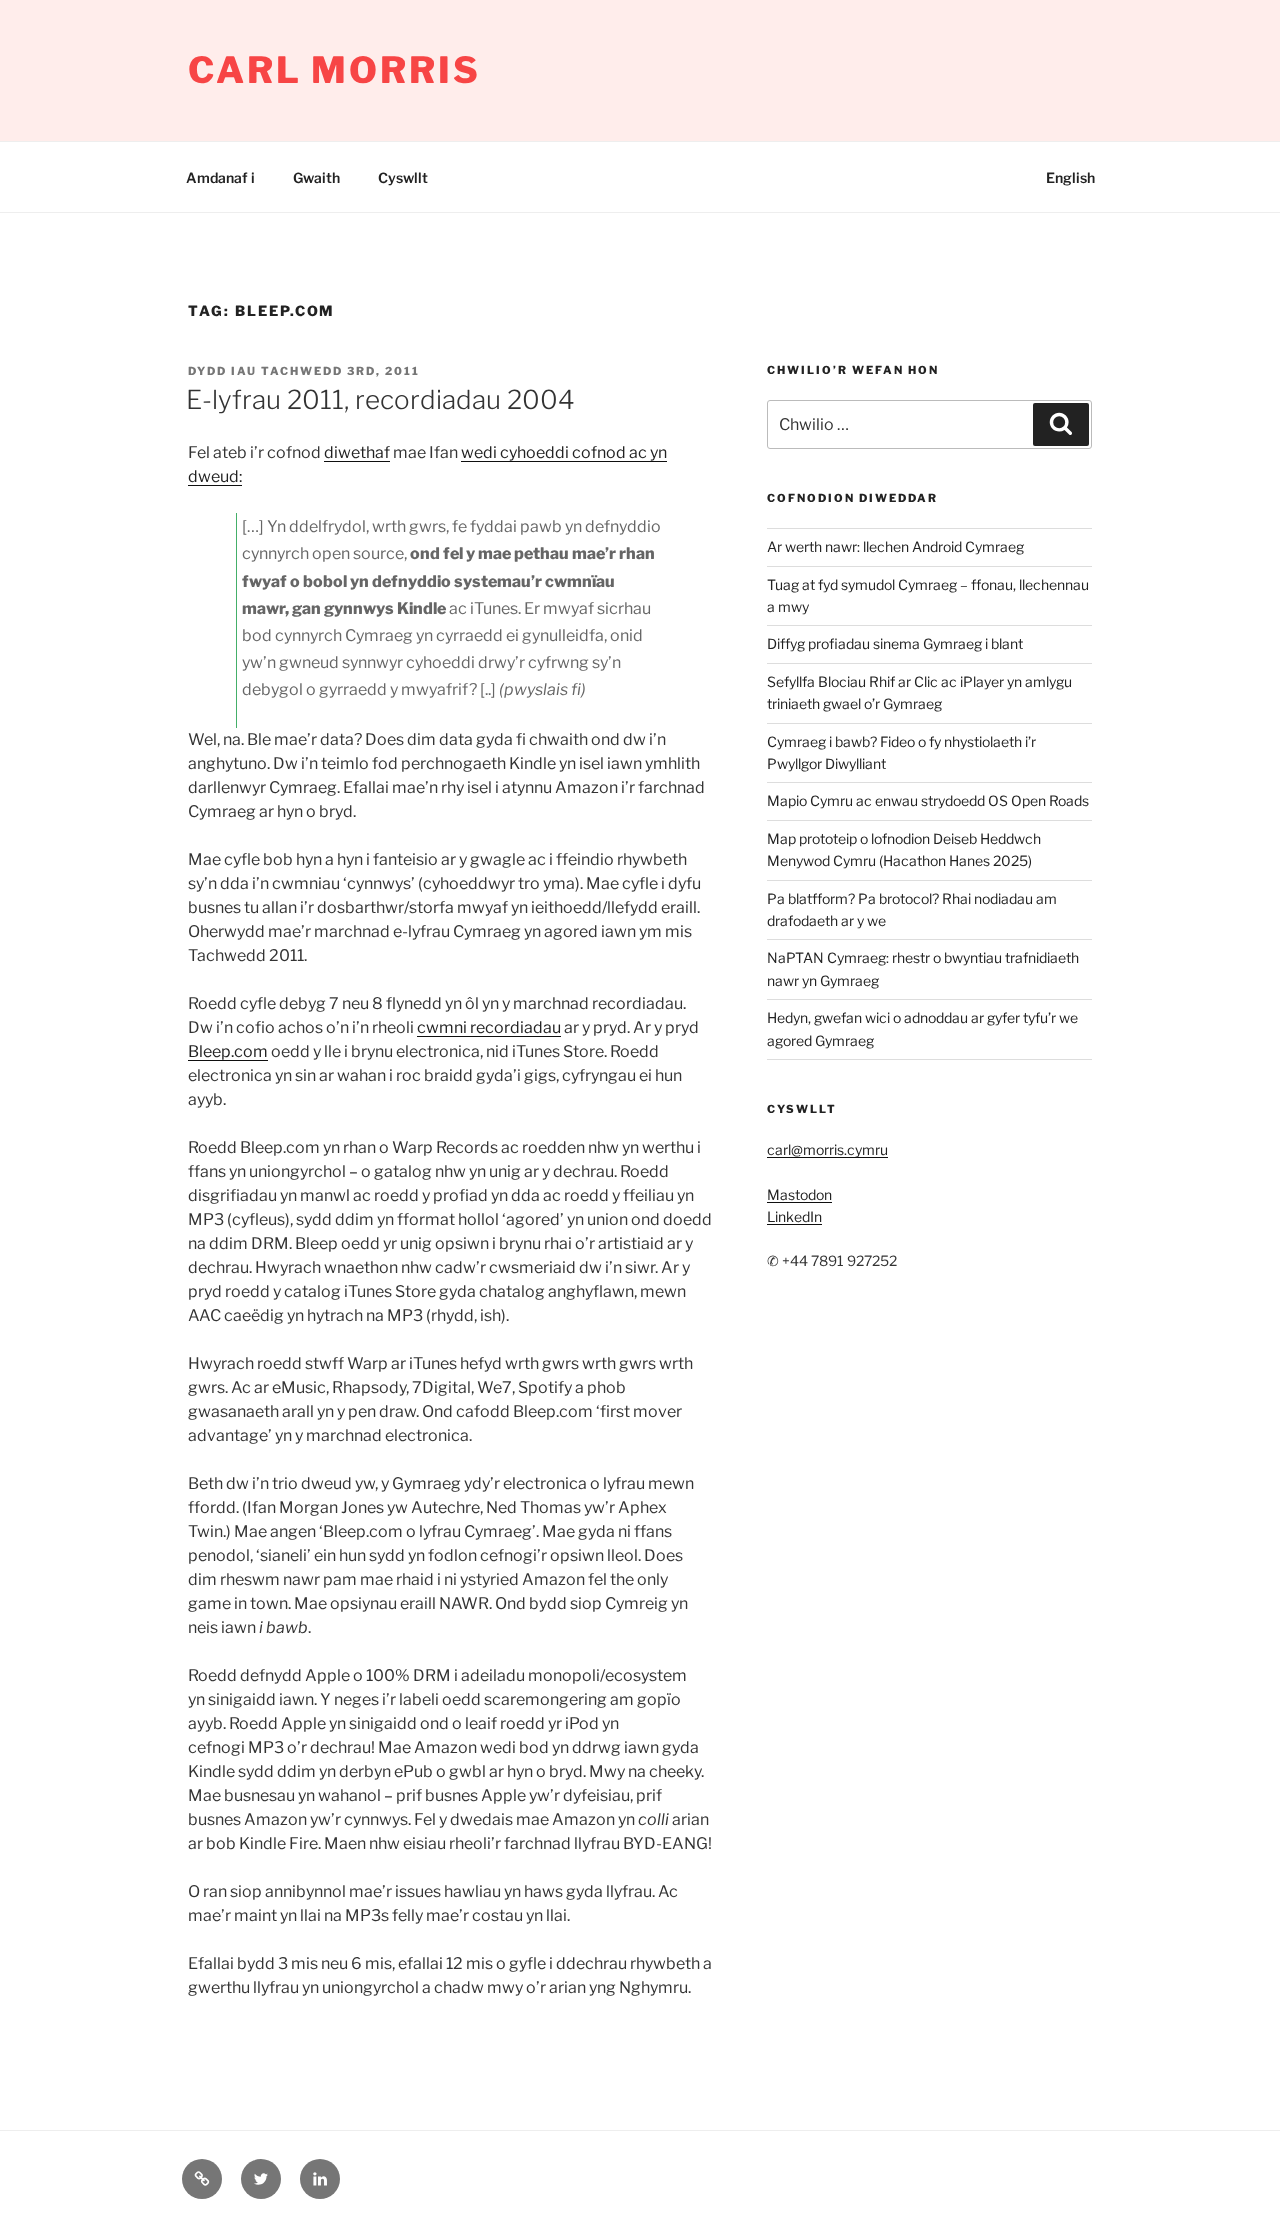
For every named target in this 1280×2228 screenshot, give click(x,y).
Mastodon (799, 1194)
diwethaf (357, 452)
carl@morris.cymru (827, 1149)
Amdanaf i (220, 177)
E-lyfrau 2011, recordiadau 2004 (380, 399)
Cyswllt (403, 177)
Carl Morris (334, 70)
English (1070, 177)
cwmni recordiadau (489, 1027)
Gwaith (316, 177)
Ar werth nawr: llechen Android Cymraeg (895, 546)
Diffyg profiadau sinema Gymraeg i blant (895, 643)
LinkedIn (794, 1216)
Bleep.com (228, 1051)
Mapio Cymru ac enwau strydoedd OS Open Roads (928, 800)
